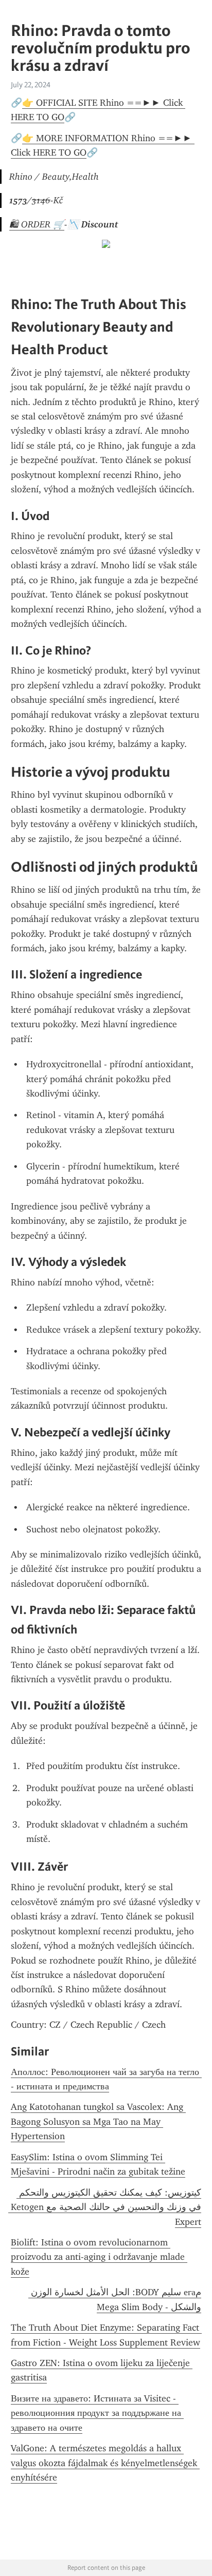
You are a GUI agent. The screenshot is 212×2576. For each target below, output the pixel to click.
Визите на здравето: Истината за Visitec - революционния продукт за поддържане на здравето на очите (97, 2413)
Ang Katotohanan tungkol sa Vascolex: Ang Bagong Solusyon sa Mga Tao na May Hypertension (98, 2121)
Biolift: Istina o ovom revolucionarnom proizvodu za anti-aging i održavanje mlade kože (99, 2257)
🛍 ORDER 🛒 (37, 224)
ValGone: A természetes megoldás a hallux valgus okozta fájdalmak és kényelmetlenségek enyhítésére (105, 2463)
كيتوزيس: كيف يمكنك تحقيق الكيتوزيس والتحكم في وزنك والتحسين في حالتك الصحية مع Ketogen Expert (105, 2207)
